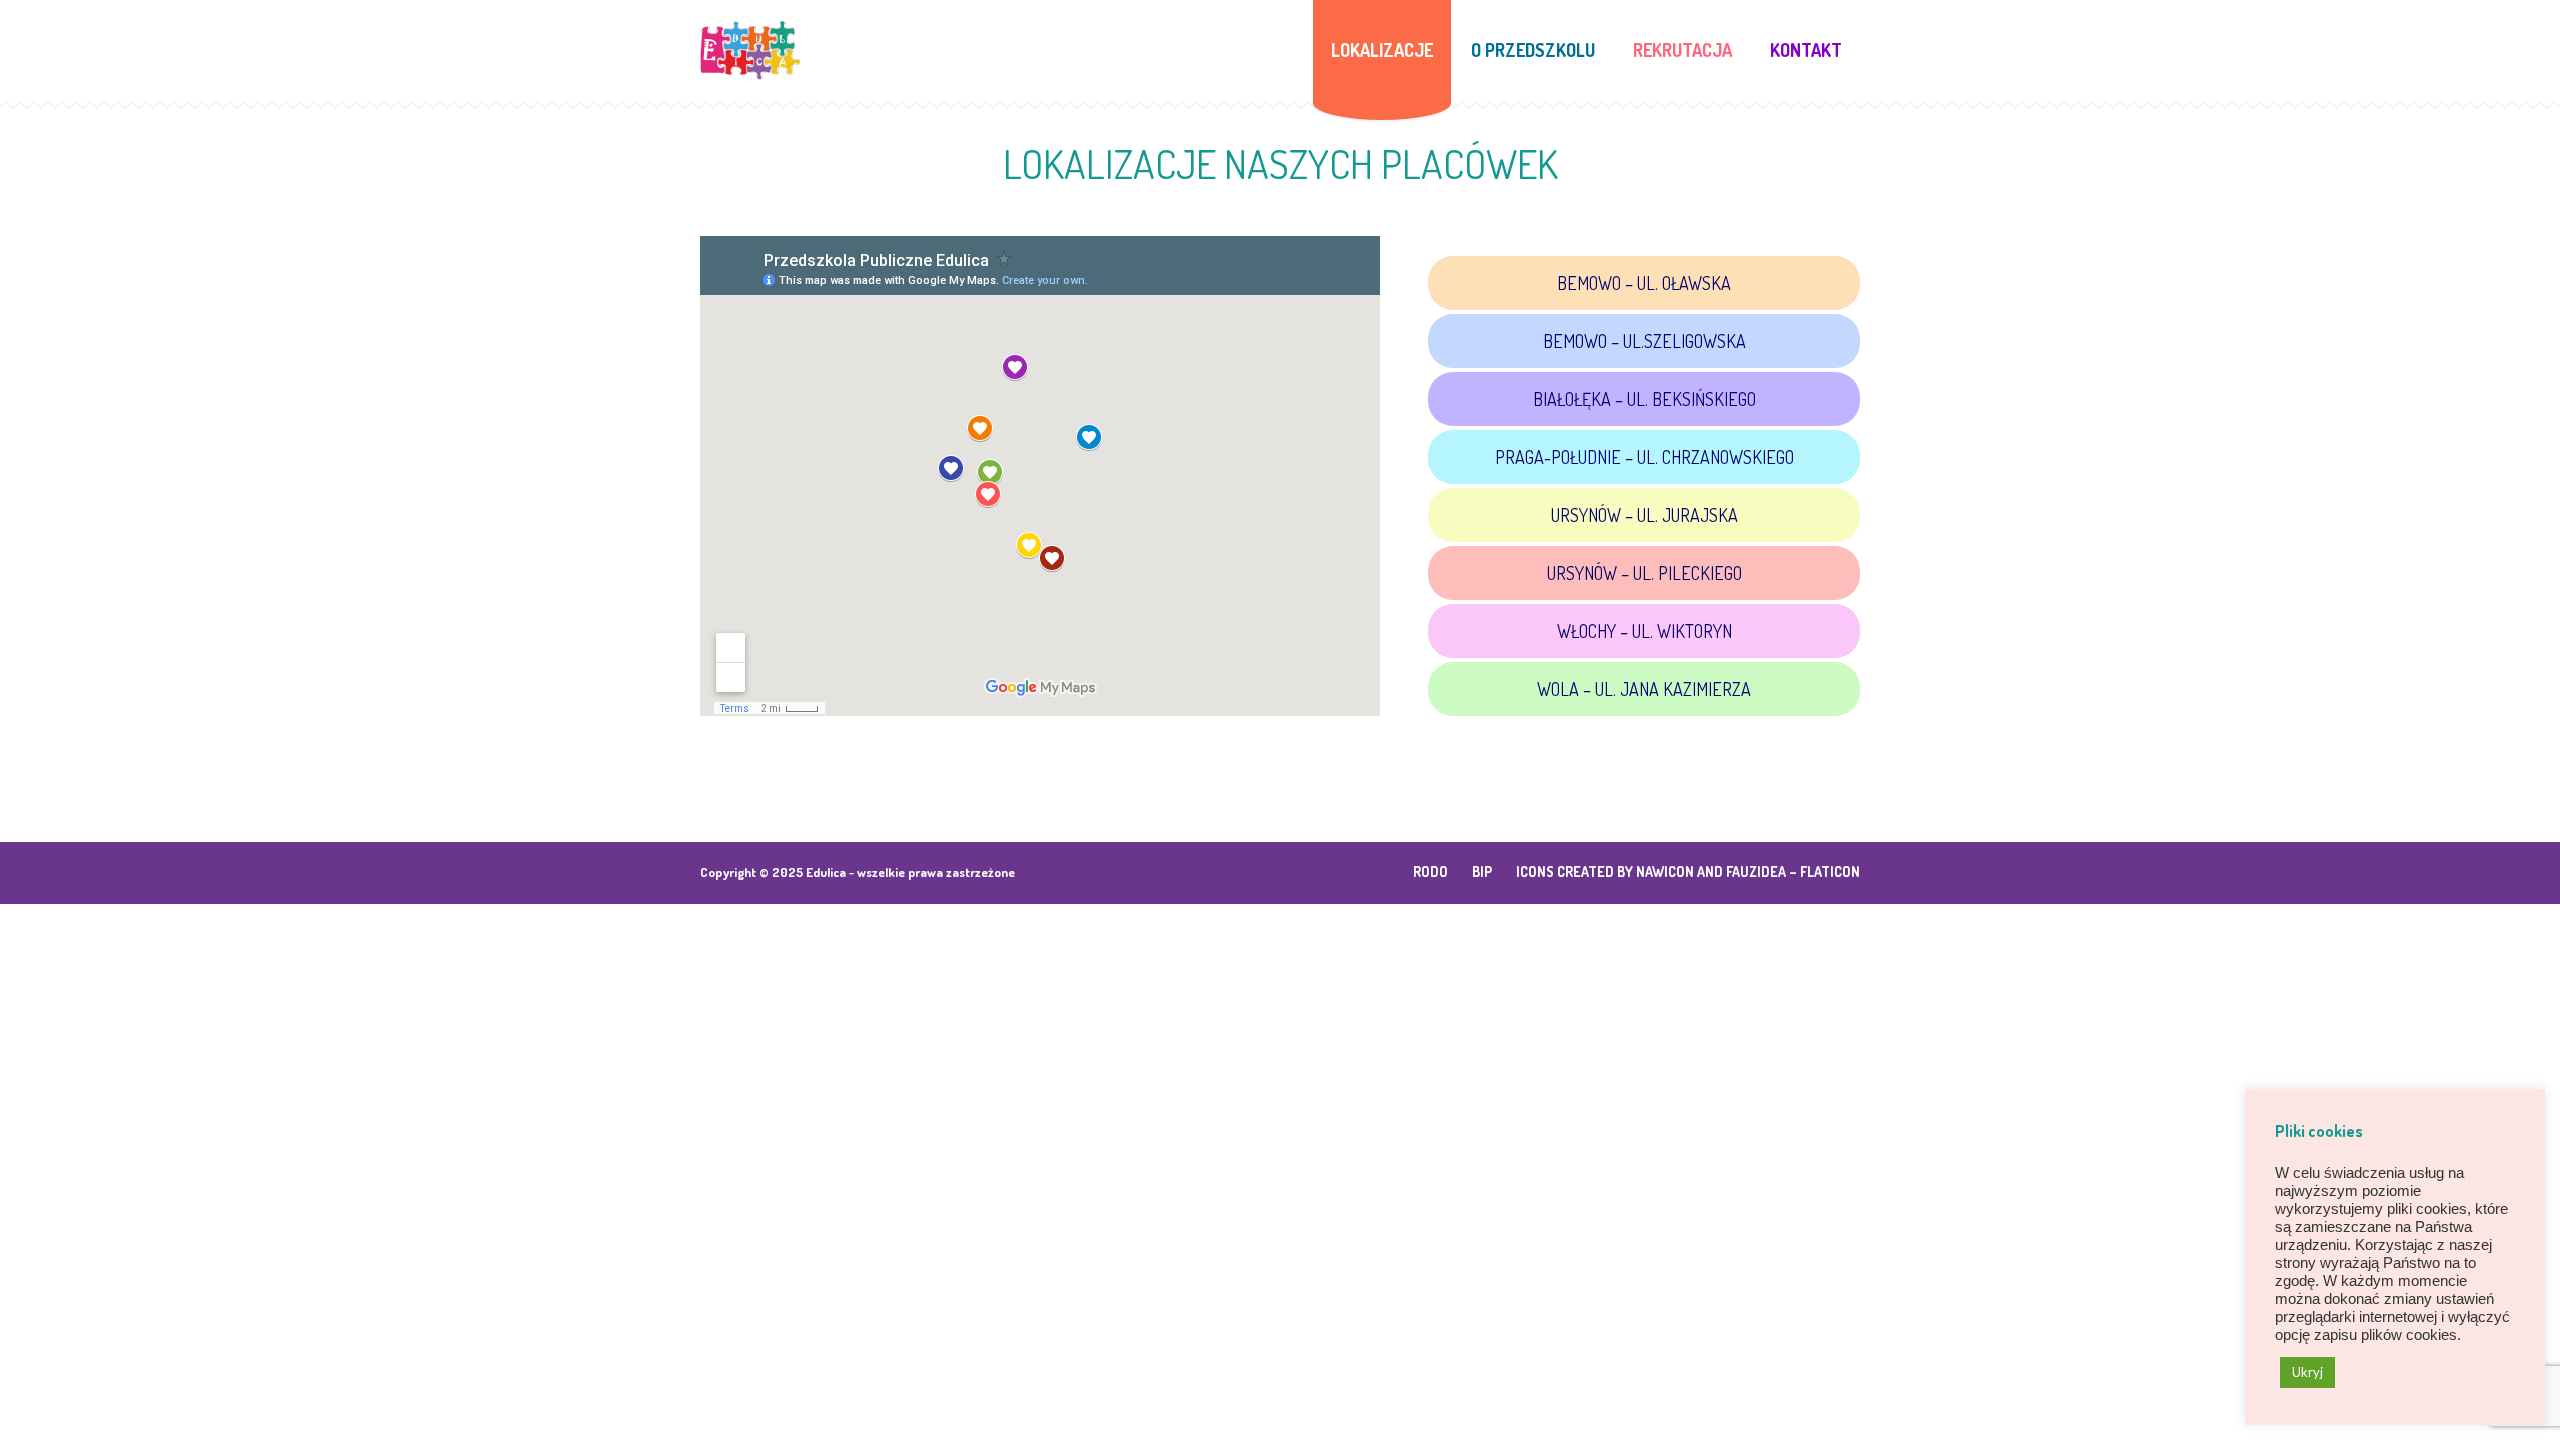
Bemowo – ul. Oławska (1644, 283)
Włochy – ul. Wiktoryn (1644, 631)
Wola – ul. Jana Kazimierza (1644, 689)
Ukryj (2307, 1372)
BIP (1482, 871)
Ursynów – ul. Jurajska (1644, 515)
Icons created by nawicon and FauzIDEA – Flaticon (1688, 871)
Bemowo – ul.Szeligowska (1644, 341)
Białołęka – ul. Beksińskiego (1644, 399)
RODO (1430, 871)
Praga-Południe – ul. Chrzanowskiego (1644, 457)
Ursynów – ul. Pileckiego (1644, 573)
